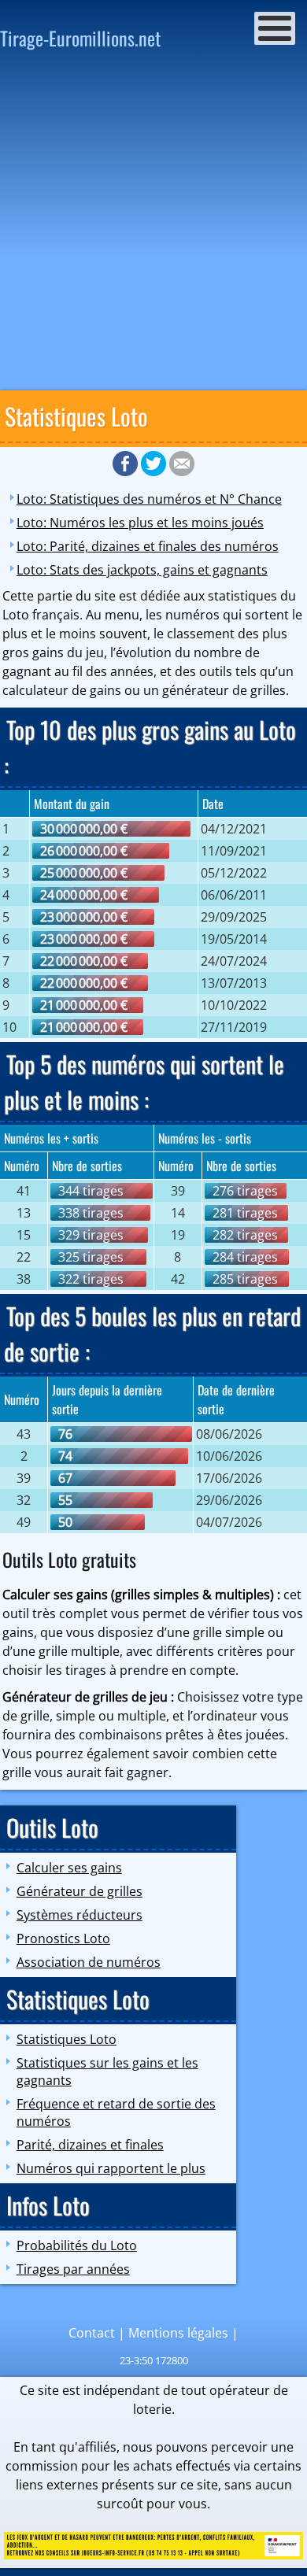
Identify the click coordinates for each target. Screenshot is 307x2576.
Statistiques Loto (67, 2039)
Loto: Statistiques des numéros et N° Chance (149, 499)
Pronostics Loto (63, 1938)
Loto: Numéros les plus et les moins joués (140, 523)
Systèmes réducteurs (80, 1915)
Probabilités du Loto (77, 2245)
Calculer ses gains (69, 1868)
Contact (92, 2333)
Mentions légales (178, 2333)
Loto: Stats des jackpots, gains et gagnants (142, 570)
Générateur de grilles (80, 1891)
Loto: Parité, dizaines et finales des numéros (148, 546)
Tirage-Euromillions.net (80, 38)
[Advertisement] (153, 225)
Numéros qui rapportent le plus (111, 2168)
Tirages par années (73, 2269)
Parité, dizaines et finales (90, 2145)
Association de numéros (89, 1962)
